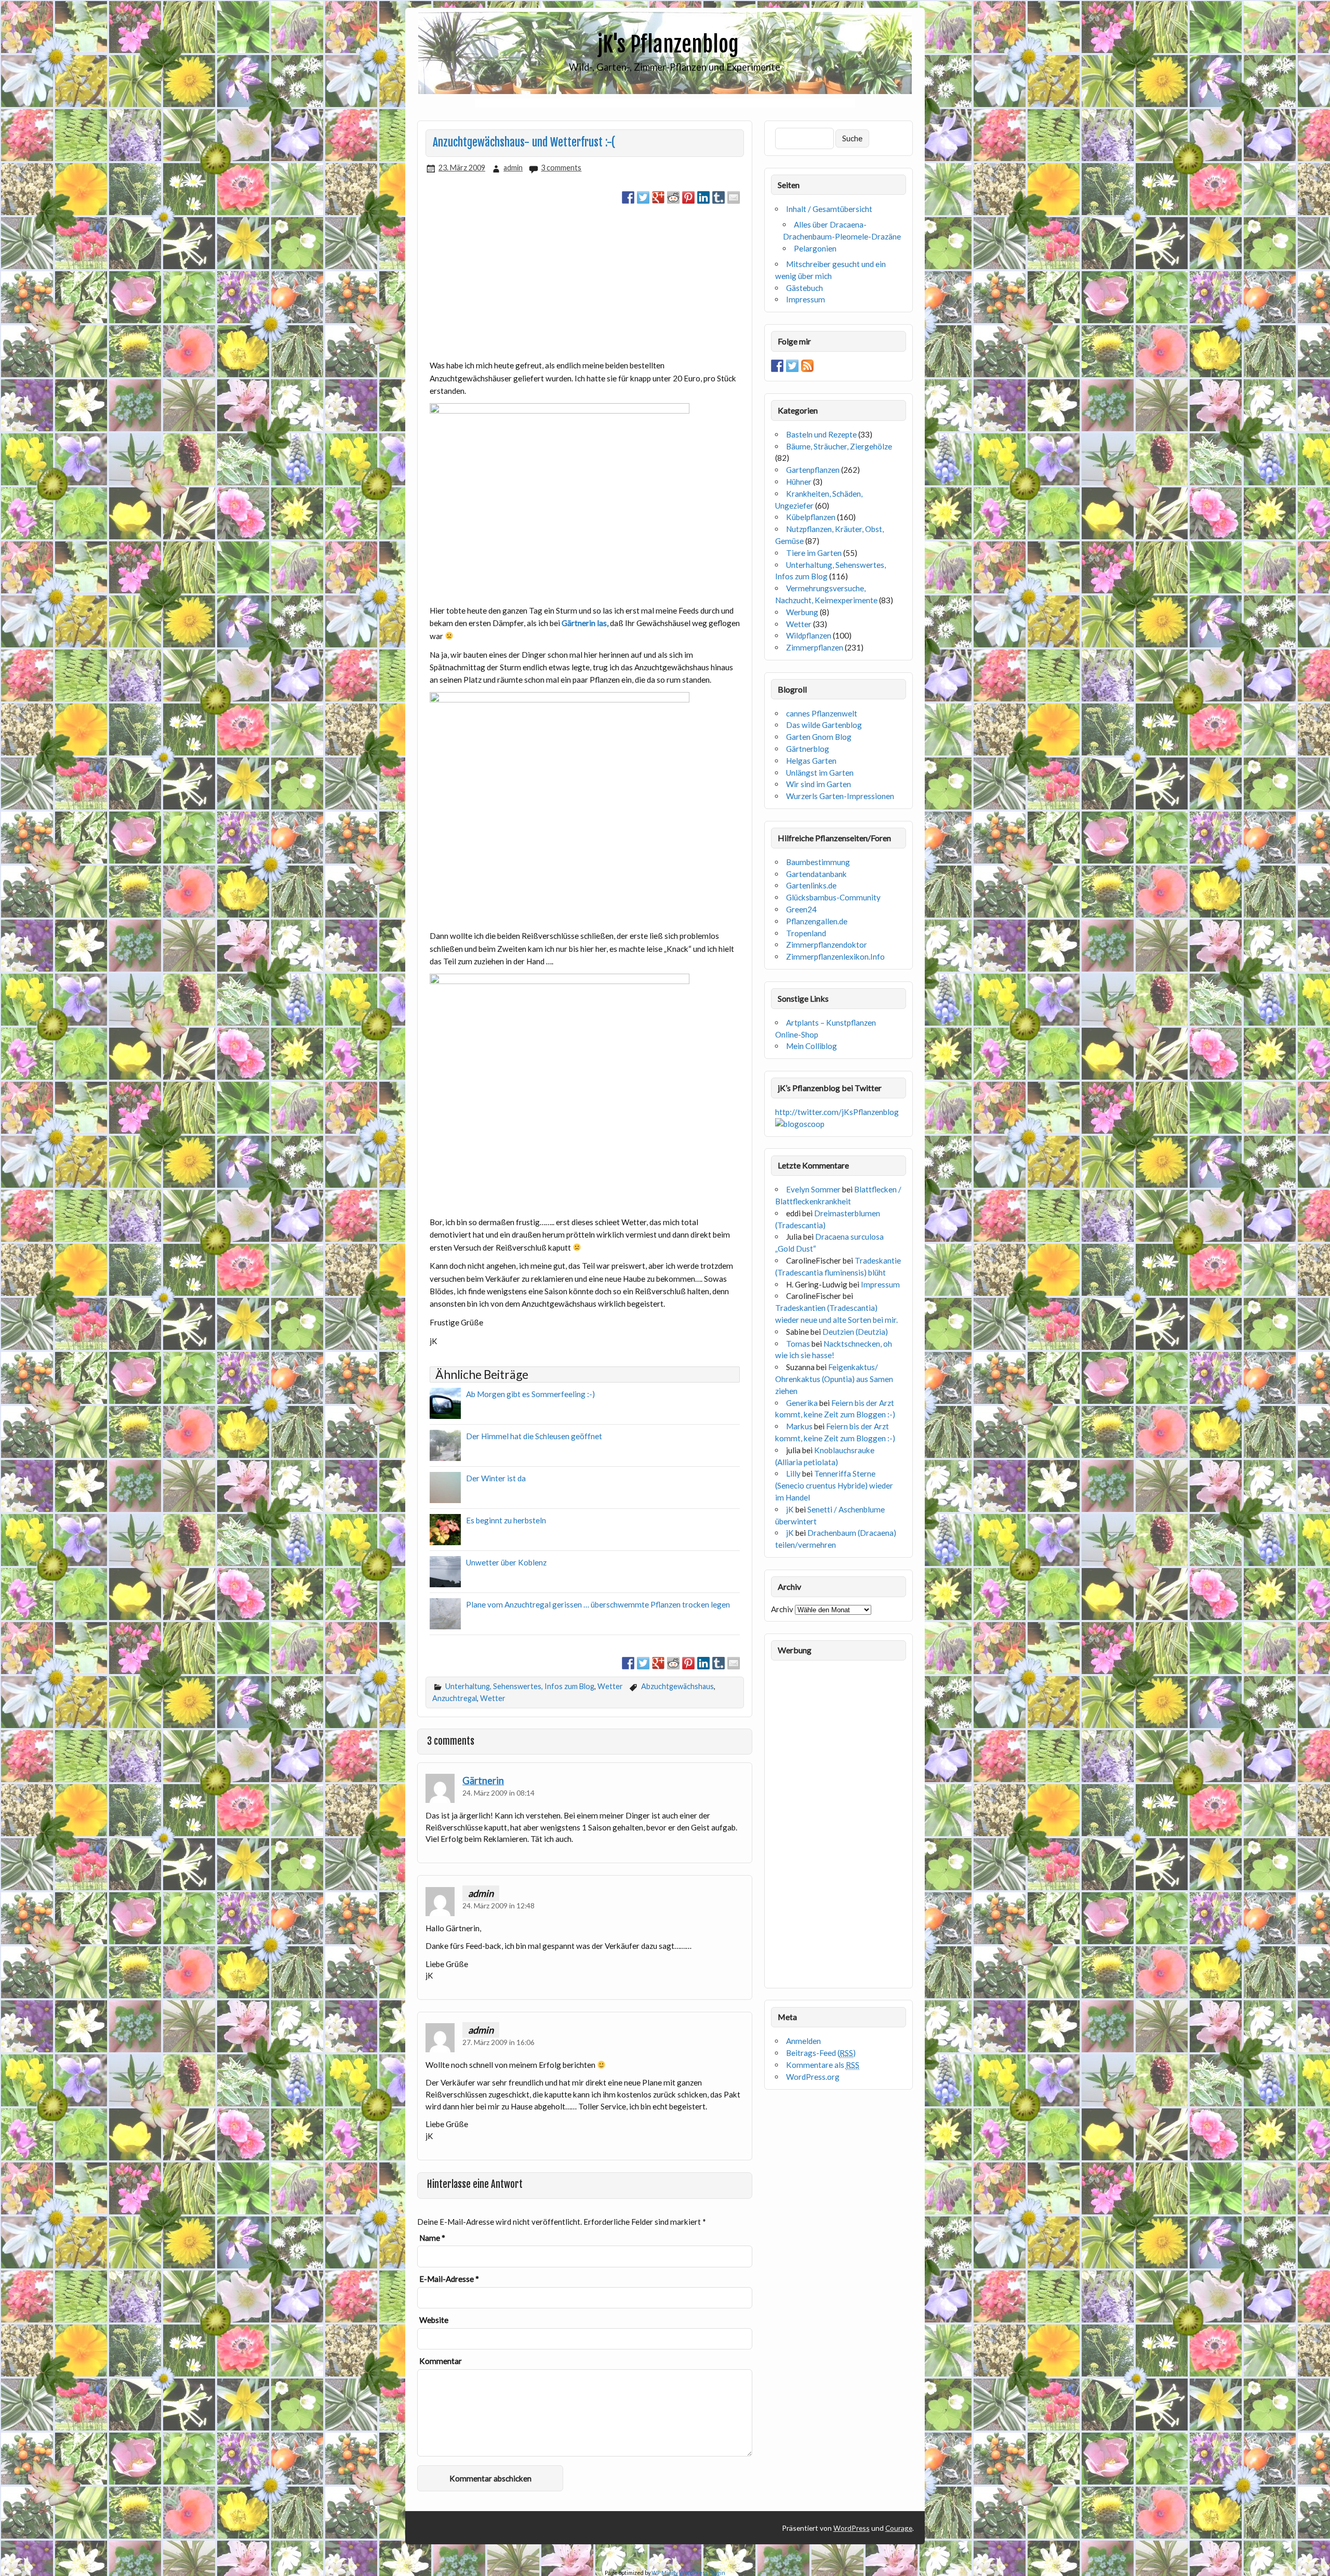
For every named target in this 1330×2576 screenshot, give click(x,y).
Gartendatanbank (816, 874)
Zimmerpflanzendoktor (827, 945)
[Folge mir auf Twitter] (792, 366)
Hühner (799, 482)
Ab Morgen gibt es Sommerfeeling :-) (530, 1394)
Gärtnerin (483, 1781)
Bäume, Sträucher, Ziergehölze (839, 446)
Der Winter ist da (496, 1478)
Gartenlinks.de (811, 885)
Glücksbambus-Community (833, 897)
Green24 (801, 909)
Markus (799, 1426)
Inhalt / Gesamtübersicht (829, 209)
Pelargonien (815, 248)
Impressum (806, 299)
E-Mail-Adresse (449, 2279)
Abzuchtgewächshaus (677, 1686)
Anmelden (803, 2041)
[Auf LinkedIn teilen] (703, 197)
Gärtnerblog (808, 749)
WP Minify (665, 2573)
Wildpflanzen (809, 635)
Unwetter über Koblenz (506, 1562)
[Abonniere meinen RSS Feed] (807, 366)
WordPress (852, 2528)
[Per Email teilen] (734, 197)
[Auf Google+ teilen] (658, 197)
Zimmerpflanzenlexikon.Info (835, 957)
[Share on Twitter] (643, 197)
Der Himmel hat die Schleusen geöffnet (534, 1436)
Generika (802, 1403)
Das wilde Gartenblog (824, 725)
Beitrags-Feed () (821, 2053)
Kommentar (441, 2361)
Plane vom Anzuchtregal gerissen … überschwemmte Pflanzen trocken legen (598, 1604)
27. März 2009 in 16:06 (498, 2042)
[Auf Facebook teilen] (628, 197)
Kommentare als (823, 2065)
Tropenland (806, 933)
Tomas (798, 1344)
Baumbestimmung (818, 862)
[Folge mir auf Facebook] (777, 366)
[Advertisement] (665, 103)
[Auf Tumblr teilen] (719, 197)
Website (434, 2320)
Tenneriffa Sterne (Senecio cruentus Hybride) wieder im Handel (834, 1485)
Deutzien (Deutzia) (855, 1332)
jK (790, 1509)
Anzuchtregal (455, 1698)
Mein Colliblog (812, 1046)
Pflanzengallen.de (817, 921)
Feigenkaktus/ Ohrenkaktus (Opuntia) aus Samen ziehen (834, 1379)
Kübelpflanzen (811, 517)
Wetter (610, 1686)
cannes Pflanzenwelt (822, 713)
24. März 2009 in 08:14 (498, 1793)
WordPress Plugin (702, 2573)
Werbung (802, 612)
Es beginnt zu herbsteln (506, 1520)
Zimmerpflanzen (815, 647)
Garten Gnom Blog (819, 737)
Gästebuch (804, 288)
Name (432, 2238)
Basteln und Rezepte (821, 434)
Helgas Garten (811, 761)
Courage (899, 2528)
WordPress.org (813, 2077)
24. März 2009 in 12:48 (498, 1906)
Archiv (782, 1609)
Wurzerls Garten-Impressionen (840, 796)
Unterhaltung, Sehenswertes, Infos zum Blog (520, 1686)
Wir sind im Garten (819, 784)
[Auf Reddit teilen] (673, 197)
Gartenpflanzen (813, 470)
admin (513, 168)
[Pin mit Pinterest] (688, 197)
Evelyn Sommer (813, 1189)
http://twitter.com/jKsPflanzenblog (837, 1112)
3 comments (561, 168)
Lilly (793, 1473)
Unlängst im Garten (820, 773)
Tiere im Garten (814, 553)
